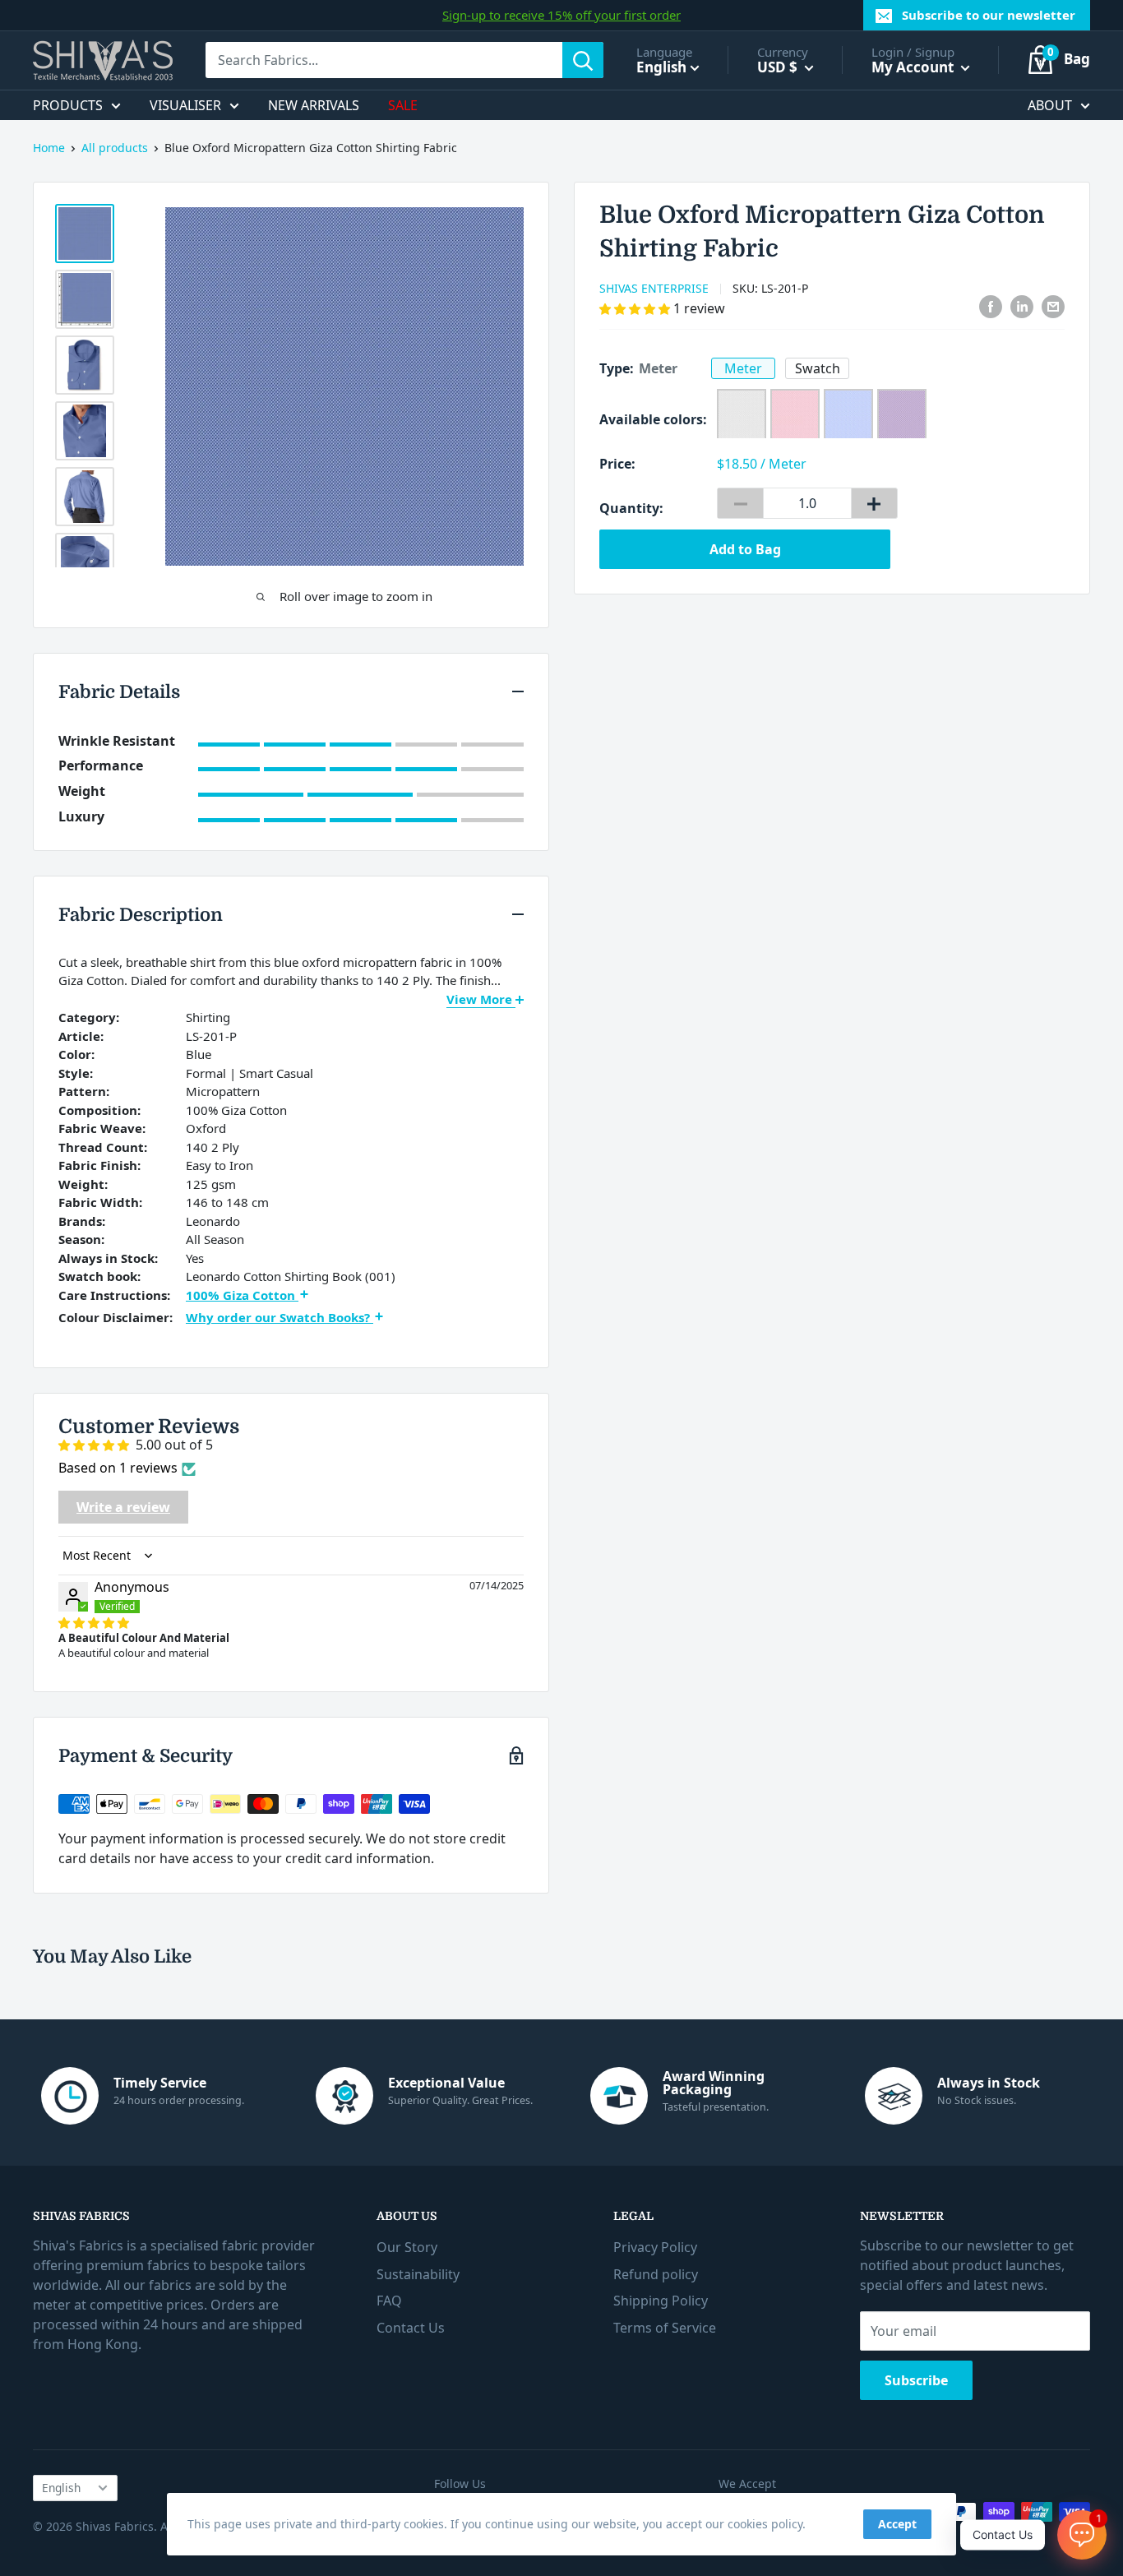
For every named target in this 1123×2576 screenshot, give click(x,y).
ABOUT (1050, 105)
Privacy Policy (655, 2247)
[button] (636, 308)
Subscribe (916, 2380)
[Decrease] (740, 503)
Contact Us (411, 2328)
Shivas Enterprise (654, 288)
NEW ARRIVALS (314, 105)
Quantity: (631, 508)
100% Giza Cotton (242, 1295)
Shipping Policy (661, 2301)
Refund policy (656, 2274)
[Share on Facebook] (991, 307)
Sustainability (418, 2274)
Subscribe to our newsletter (989, 15)
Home (49, 148)
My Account (914, 67)
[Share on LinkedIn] (1022, 307)
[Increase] (874, 503)
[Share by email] (1053, 307)
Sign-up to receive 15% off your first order (561, 15)
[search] (384, 60)
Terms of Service (665, 2328)
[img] (94, 1622)
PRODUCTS (68, 105)
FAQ (389, 2301)
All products (115, 148)
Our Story (407, 2247)
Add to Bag (745, 549)
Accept (897, 2524)
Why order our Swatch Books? (280, 1317)
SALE (403, 105)
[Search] (583, 60)
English (61, 2488)
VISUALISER (185, 105)
